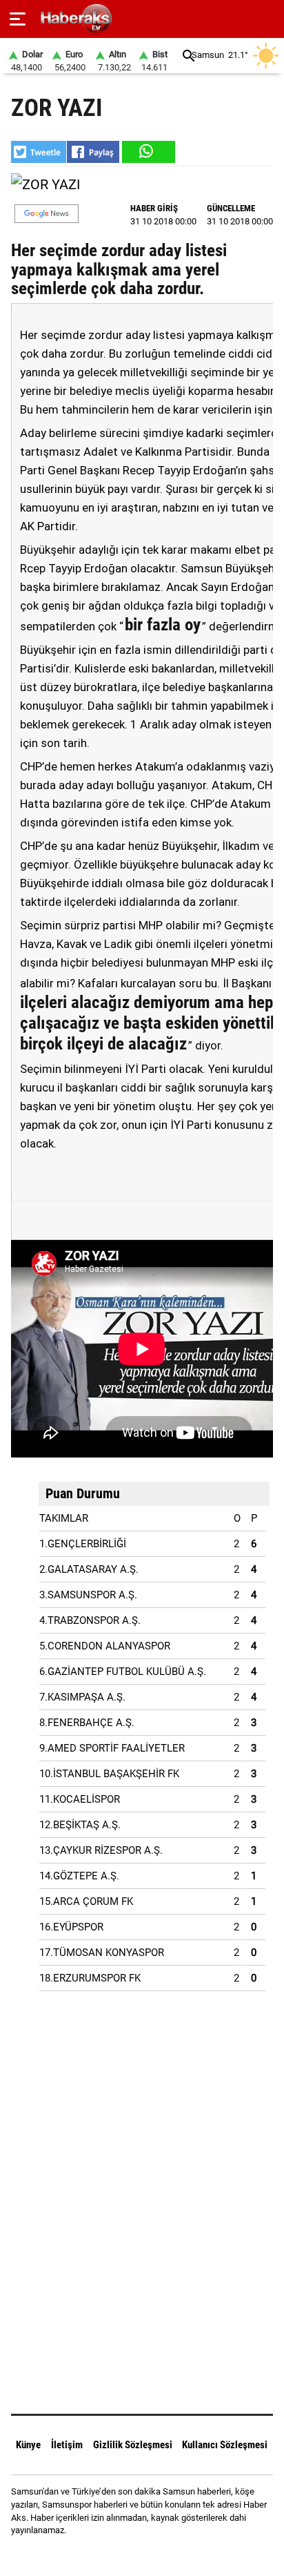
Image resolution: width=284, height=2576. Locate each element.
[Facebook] (124, 2555)
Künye (28, 2445)
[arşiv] (189, 56)
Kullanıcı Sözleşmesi (225, 2445)
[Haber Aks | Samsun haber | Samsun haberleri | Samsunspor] (142, 19)
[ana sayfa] (268, 19)
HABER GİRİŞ (154, 208)
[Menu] (18, 19)
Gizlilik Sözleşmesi (133, 2445)
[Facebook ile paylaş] (93, 152)
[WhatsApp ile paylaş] (148, 152)
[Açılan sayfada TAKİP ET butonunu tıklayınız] (47, 214)
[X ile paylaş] (39, 152)
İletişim (67, 2445)
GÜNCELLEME (231, 208)
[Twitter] (160, 2555)
